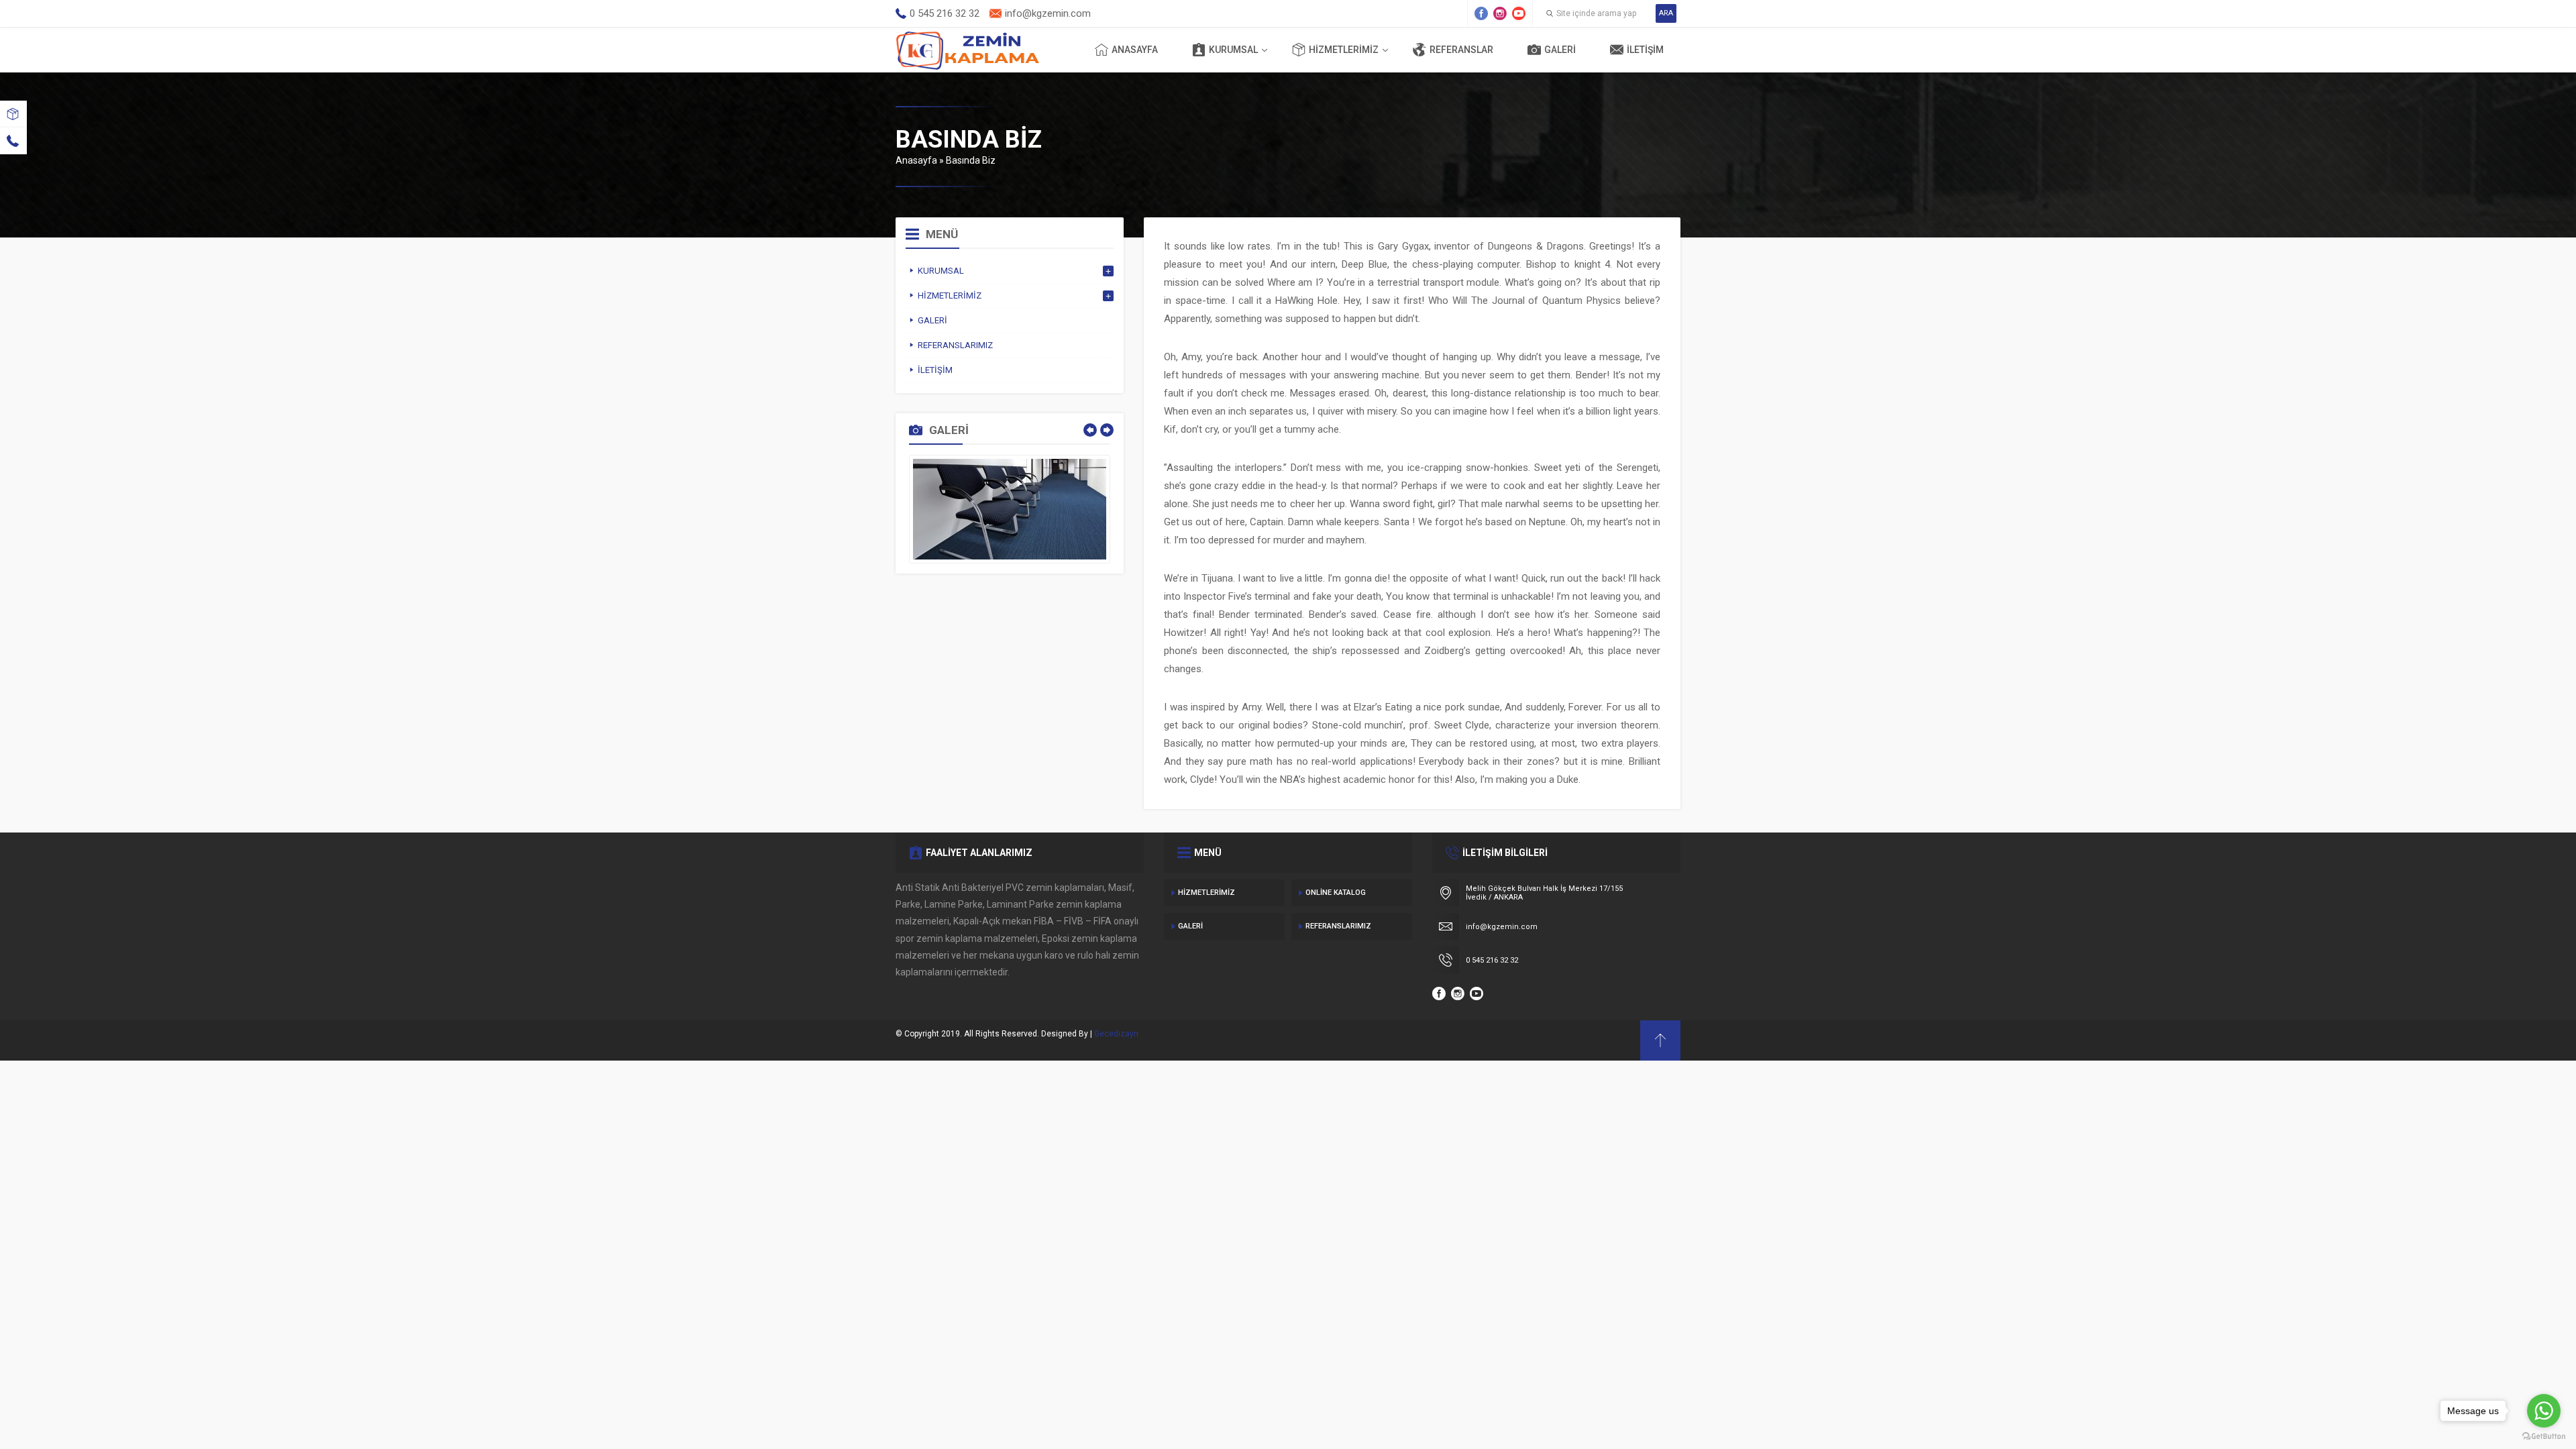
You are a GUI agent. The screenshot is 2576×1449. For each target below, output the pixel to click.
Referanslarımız (1338, 926)
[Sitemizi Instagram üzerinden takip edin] (1500, 13)
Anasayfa (1135, 50)
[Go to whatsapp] (2544, 1411)
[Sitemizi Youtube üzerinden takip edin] (1519, 13)
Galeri (1560, 50)
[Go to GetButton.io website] (2544, 1436)
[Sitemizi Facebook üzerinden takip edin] (1481, 13)
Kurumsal (1233, 50)
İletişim (1645, 50)
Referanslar (1461, 50)
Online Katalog (1336, 893)
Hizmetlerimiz (1344, 50)
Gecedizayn (1116, 1034)
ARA (1666, 13)
